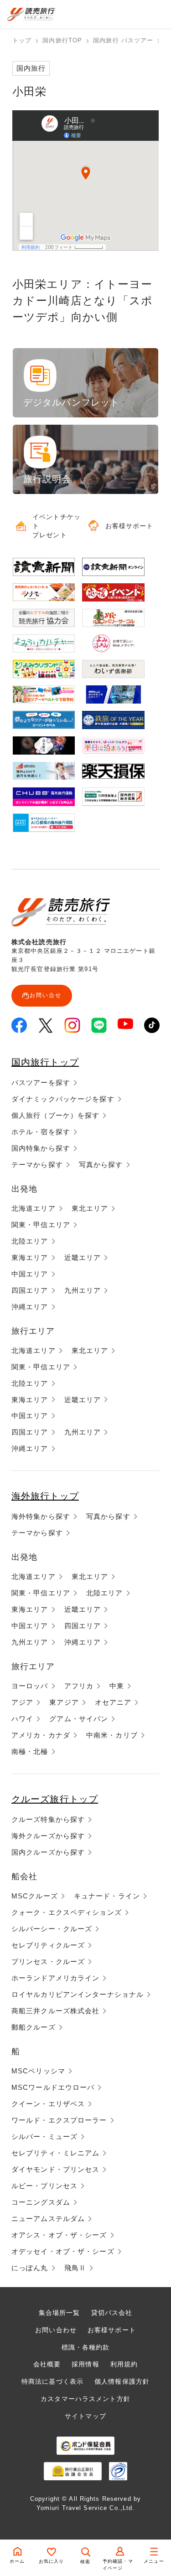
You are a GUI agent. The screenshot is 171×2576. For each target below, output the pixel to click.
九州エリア (83, 1290)
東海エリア (30, 1257)
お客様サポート (112, 2330)
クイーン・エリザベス (48, 2104)
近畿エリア (83, 1257)
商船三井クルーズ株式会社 (55, 2011)
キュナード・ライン (107, 1896)
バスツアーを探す (41, 1082)
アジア (22, 1702)
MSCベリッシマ (38, 2071)
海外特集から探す (41, 1516)
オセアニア (113, 1702)
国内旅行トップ (45, 1062)
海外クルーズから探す (48, 1836)
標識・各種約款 (86, 2347)
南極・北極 (30, 1751)
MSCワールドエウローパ (53, 2087)
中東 (117, 1686)
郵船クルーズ (34, 2027)
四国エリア (30, 1290)
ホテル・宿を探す (41, 1132)
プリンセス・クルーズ (48, 1962)
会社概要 (47, 2364)
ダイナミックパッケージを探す (63, 1099)
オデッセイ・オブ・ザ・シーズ (63, 2251)
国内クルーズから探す (48, 1852)
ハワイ (22, 1719)
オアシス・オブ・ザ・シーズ (59, 2235)
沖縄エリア (30, 1307)
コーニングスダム (41, 2202)
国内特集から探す (41, 1148)
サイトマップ (85, 2416)
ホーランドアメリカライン (55, 1978)
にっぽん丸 (30, 2268)
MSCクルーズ (35, 1896)
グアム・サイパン (79, 1719)
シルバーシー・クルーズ (52, 1929)
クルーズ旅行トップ (55, 1799)
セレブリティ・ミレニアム (55, 2153)
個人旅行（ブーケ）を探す (55, 1115)
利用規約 (124, 2364)
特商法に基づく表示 (52, 2381)
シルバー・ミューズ (44, 2136)
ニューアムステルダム (48, 2219)
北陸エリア (30, 1241)
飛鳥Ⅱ (75, 2268)
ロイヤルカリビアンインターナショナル (78, 1994)
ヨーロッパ (30, 1686)
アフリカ (79, 1686)
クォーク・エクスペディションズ (67, 1912)
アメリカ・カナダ (41, 1735)
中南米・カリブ (112, 1735)
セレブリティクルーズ (48, 1945)
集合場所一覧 (60, 2313)
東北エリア (90, 1208)
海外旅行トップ (45, 1496)
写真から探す (101, 1165)
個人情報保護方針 (122, 2381)
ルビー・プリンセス (44, 2186)
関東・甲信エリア (41, 1225)
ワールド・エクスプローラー (59, 2120)
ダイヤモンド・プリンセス (55, 2169)
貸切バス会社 (112, 2313)
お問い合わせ (56, 2330)
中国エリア (30, 1274)
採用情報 (85, 2364)
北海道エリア (34, 1208)
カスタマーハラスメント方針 (85, 2399)
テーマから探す (37, 1165)
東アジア (64, 1702)
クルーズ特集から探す (48, 1819)
